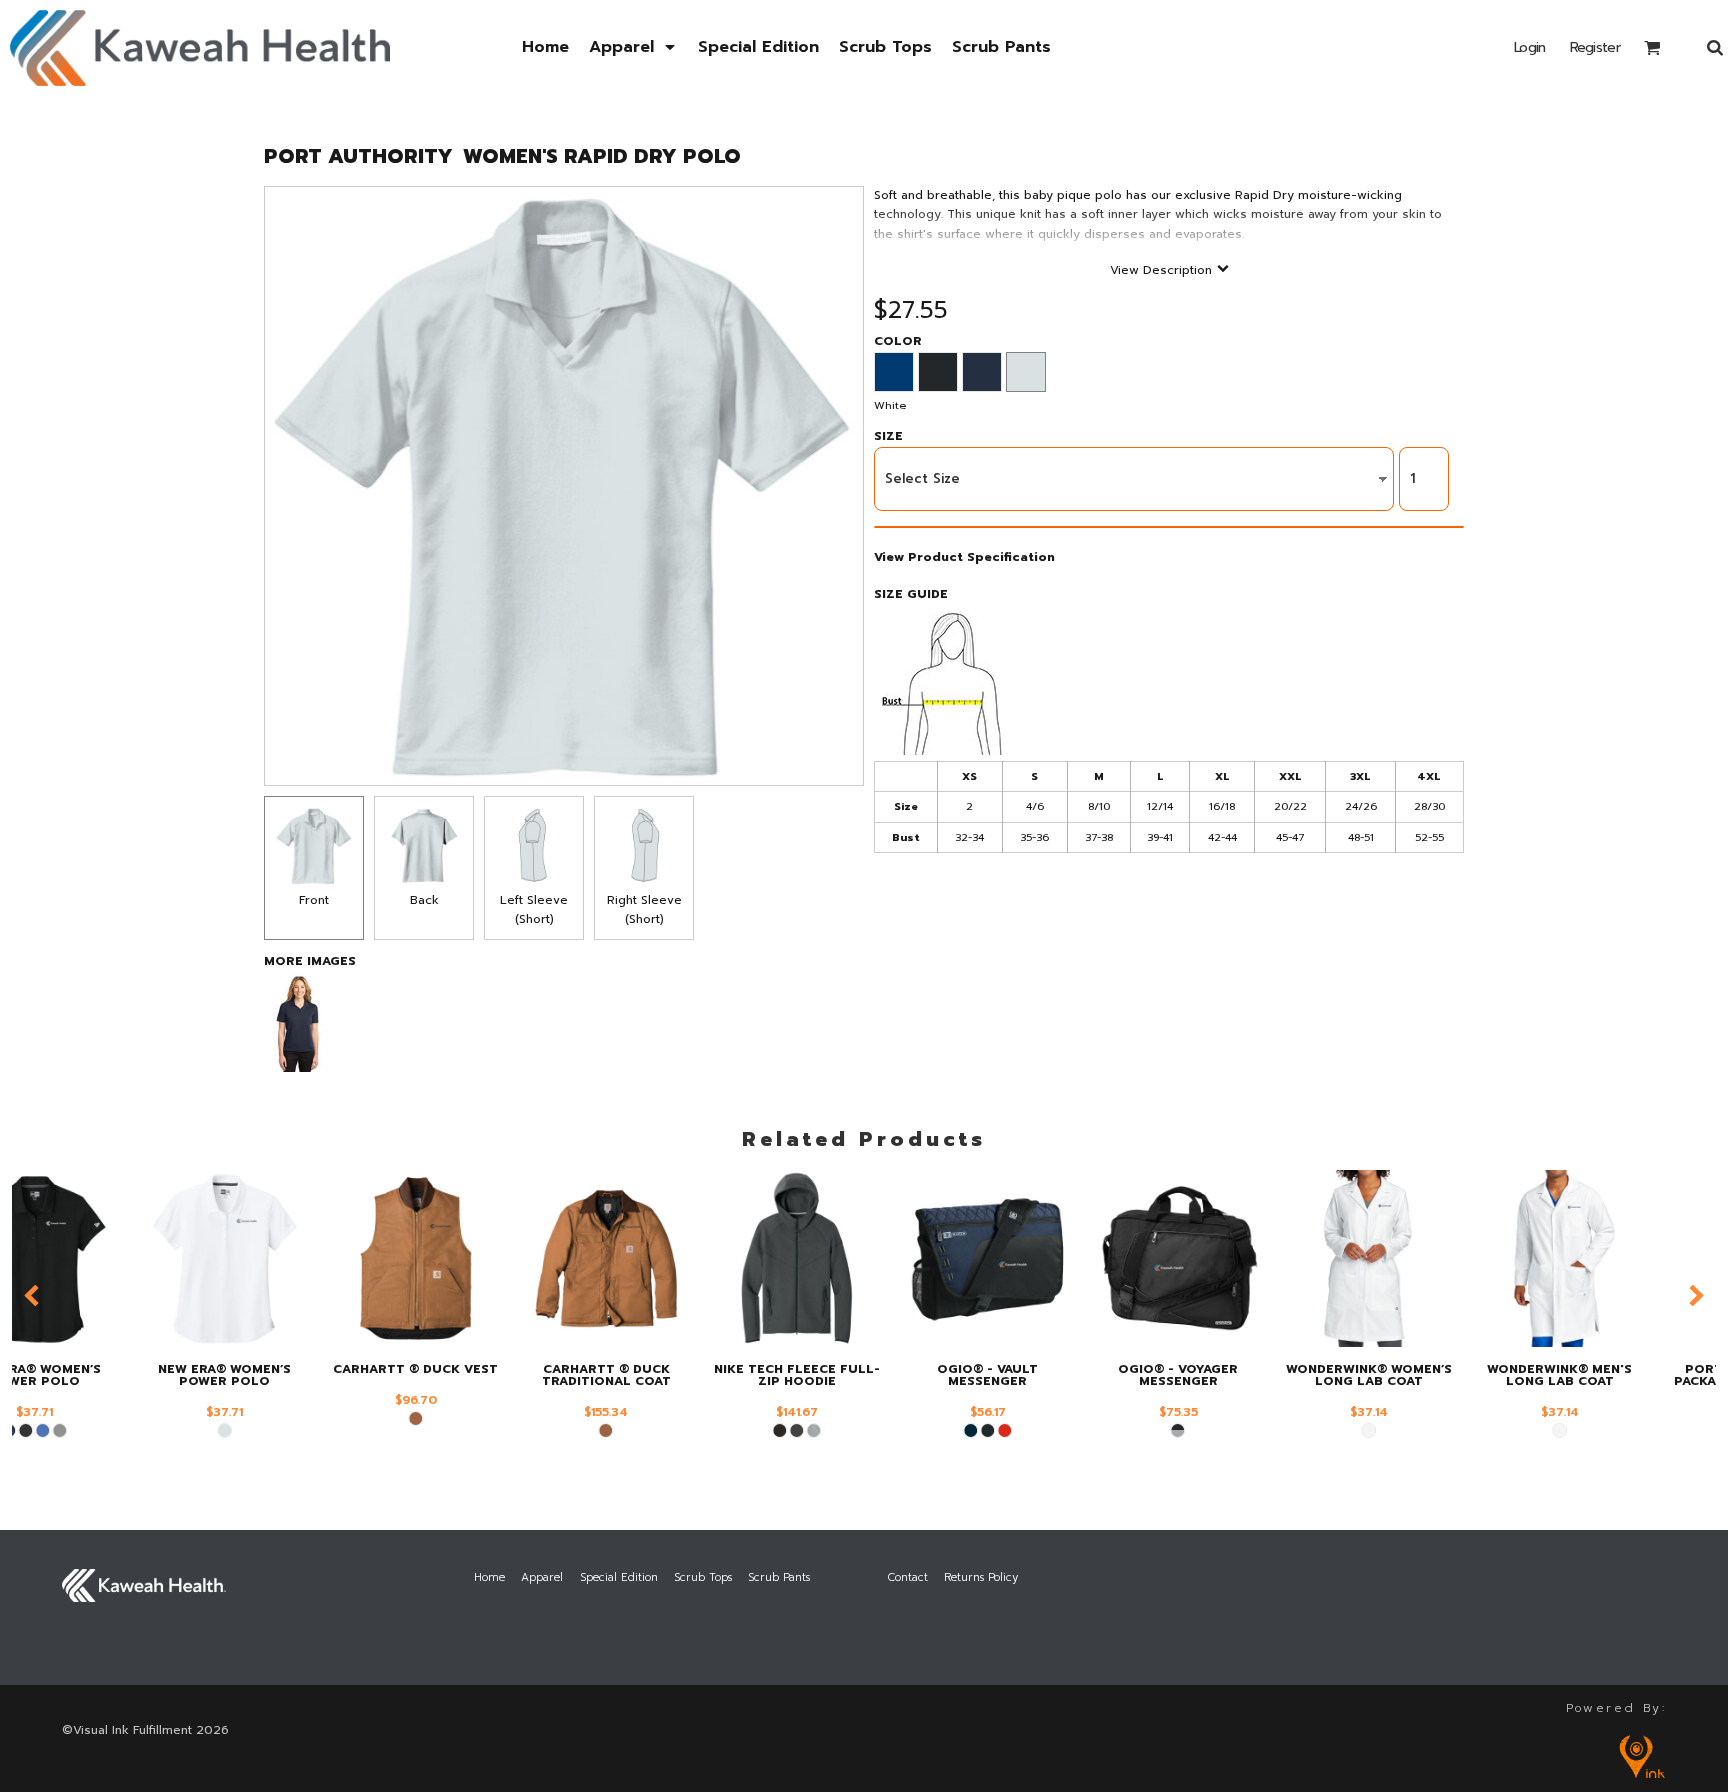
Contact (908, 1577)
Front (314, 900)
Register (1595, 47)
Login (1530, 47)
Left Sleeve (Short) (534, 909)
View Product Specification (964, 557)
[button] (633, 47)
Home (489, 1577)
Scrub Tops (703, 1577)
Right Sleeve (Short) (644, 909)
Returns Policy (981, 1577)
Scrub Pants (779, 1577)
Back (424, 900)
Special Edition (619, 1577)
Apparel (542, 1577)
